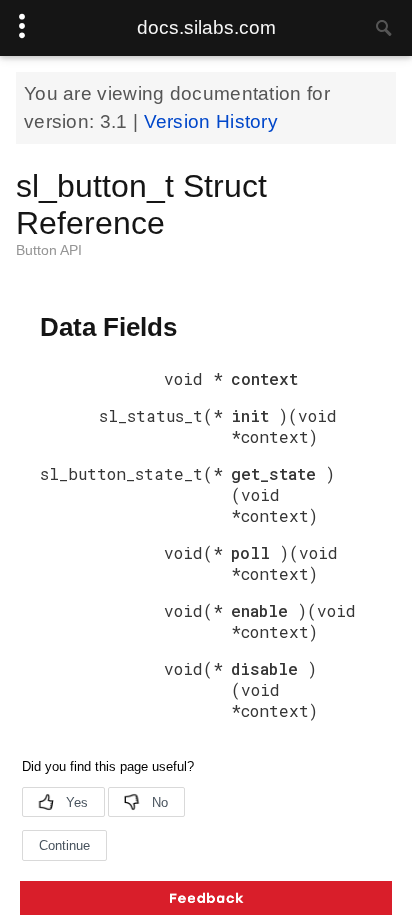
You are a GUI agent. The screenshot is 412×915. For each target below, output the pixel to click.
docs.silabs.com (206, 27)
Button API (49, 250)
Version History (211, 121)
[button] (206, 898)
